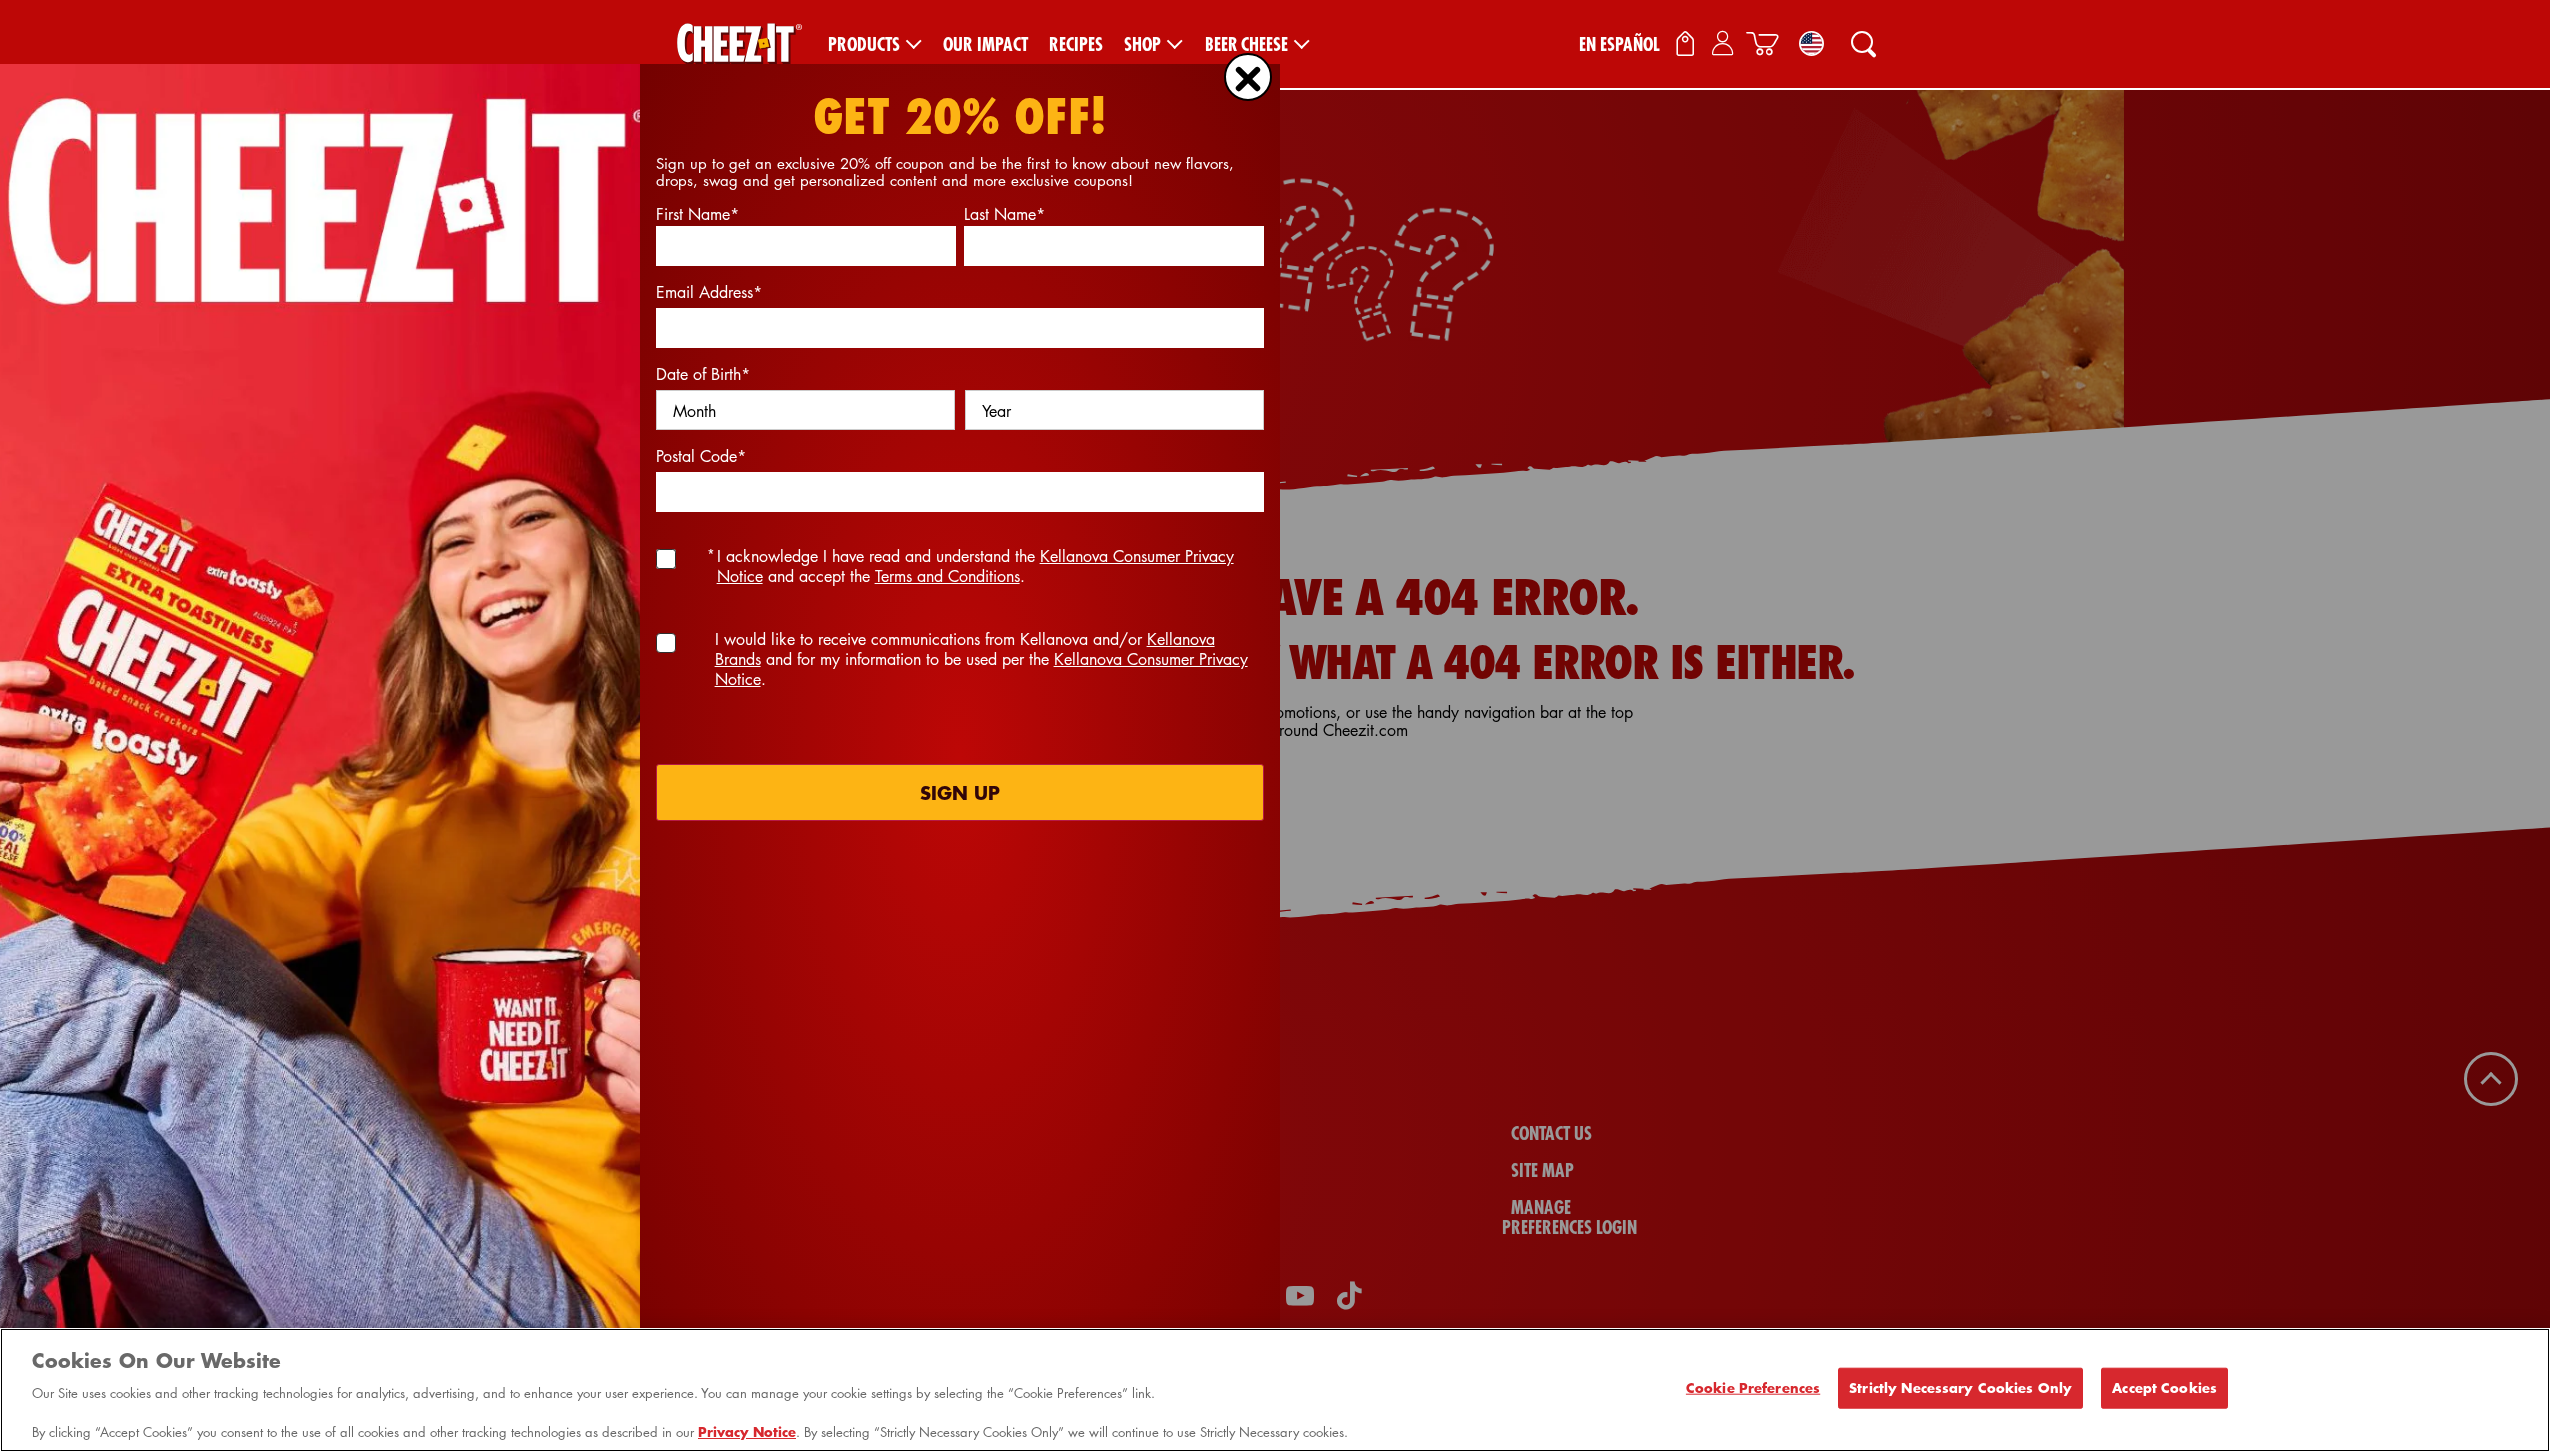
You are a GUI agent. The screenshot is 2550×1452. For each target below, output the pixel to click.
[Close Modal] (1248, 77)
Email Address (709, 292)
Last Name (1004, 214)
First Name (697, 214)
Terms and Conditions (947, 576)
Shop (1142, 44)
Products (864, 44)
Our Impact (985, 44)
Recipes (1076, 44)
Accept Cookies (2164, 1387)
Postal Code (701, 456)
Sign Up (960, 792)
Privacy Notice (747, 1431)
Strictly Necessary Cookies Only (1960, 1387)
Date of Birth (703, 374)
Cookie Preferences (1753, 1387)
